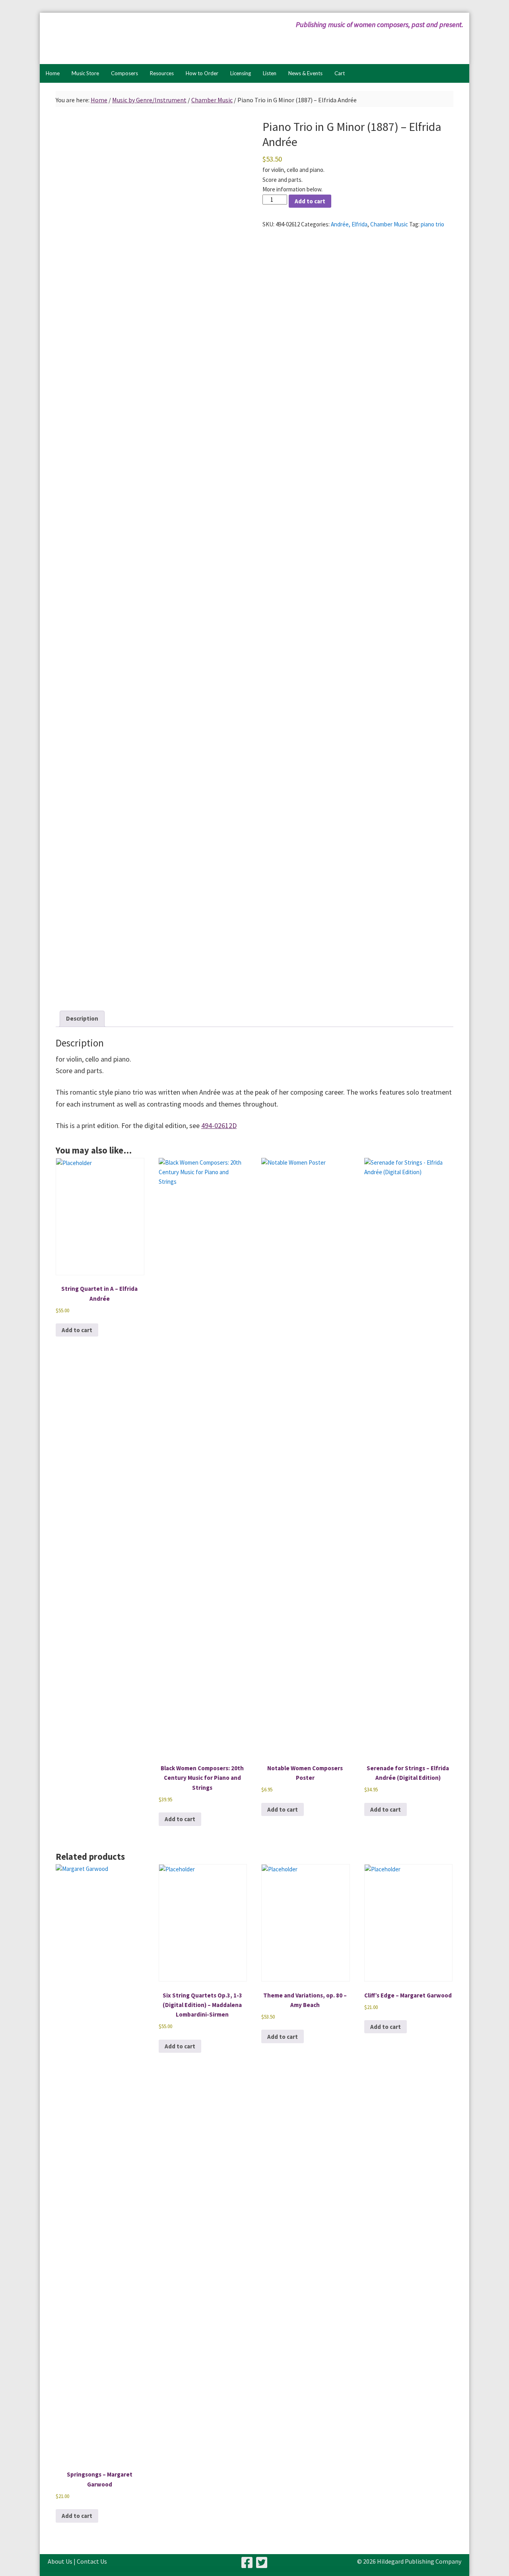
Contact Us (92, 2561)
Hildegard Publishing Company (125, 38)
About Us (60, 2561)
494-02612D (219, 1125)
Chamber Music (212, 100)
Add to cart (310, 201)
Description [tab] (82, 1018)
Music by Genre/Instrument (149, 100)
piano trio (432, 224)
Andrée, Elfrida (349, 224)
